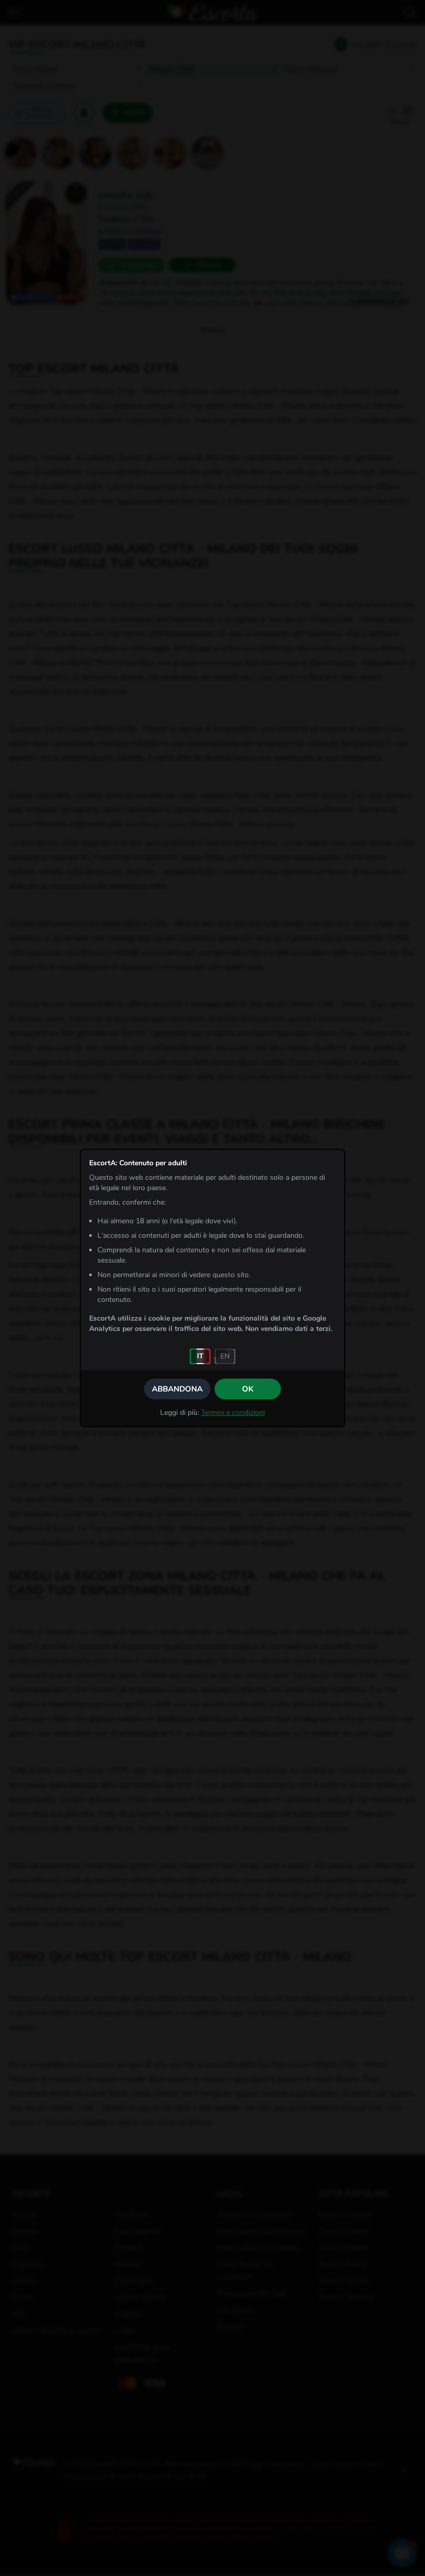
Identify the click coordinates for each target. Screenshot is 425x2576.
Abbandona (177, 1389)
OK (248, 1389)
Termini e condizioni (233, 1413)
